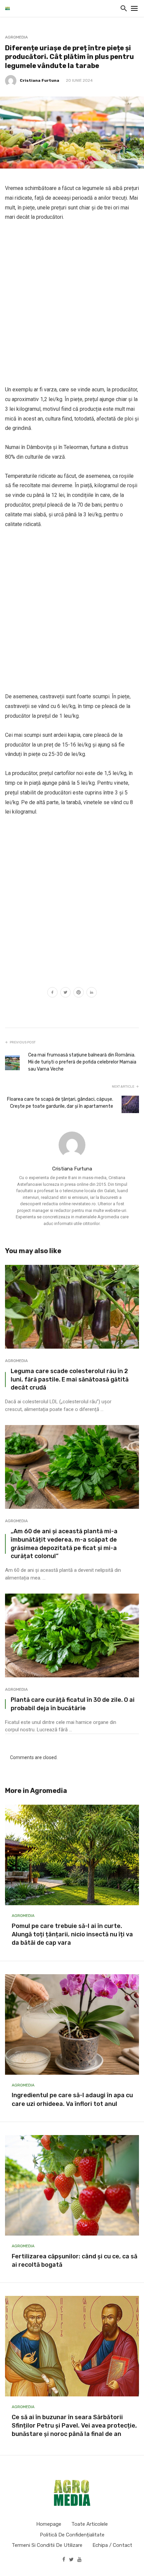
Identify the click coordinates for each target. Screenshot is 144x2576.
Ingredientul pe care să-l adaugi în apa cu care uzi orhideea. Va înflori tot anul (72, 2099)
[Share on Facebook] (52, 993)
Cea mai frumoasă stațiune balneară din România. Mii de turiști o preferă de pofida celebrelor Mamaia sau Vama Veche (82, 1062)
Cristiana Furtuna (40, 80)
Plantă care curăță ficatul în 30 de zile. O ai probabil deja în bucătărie (73, 1704)
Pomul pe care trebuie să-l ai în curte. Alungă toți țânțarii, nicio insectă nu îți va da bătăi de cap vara (72, 1934)
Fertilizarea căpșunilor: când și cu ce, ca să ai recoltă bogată (75, 2261)
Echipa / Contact (112, 2545)
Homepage (49, 2524)
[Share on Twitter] (65, 993)
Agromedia (16, 37)
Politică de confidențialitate (72, 2535)
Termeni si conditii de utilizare (47, 2545)
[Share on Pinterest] (79, 993)
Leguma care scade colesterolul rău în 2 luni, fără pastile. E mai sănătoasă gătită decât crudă (70, 1379)
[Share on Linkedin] (92, 993)
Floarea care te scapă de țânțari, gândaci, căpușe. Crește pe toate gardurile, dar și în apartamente (60, 1103)
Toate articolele (90, 2524)
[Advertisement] (72, 304)
